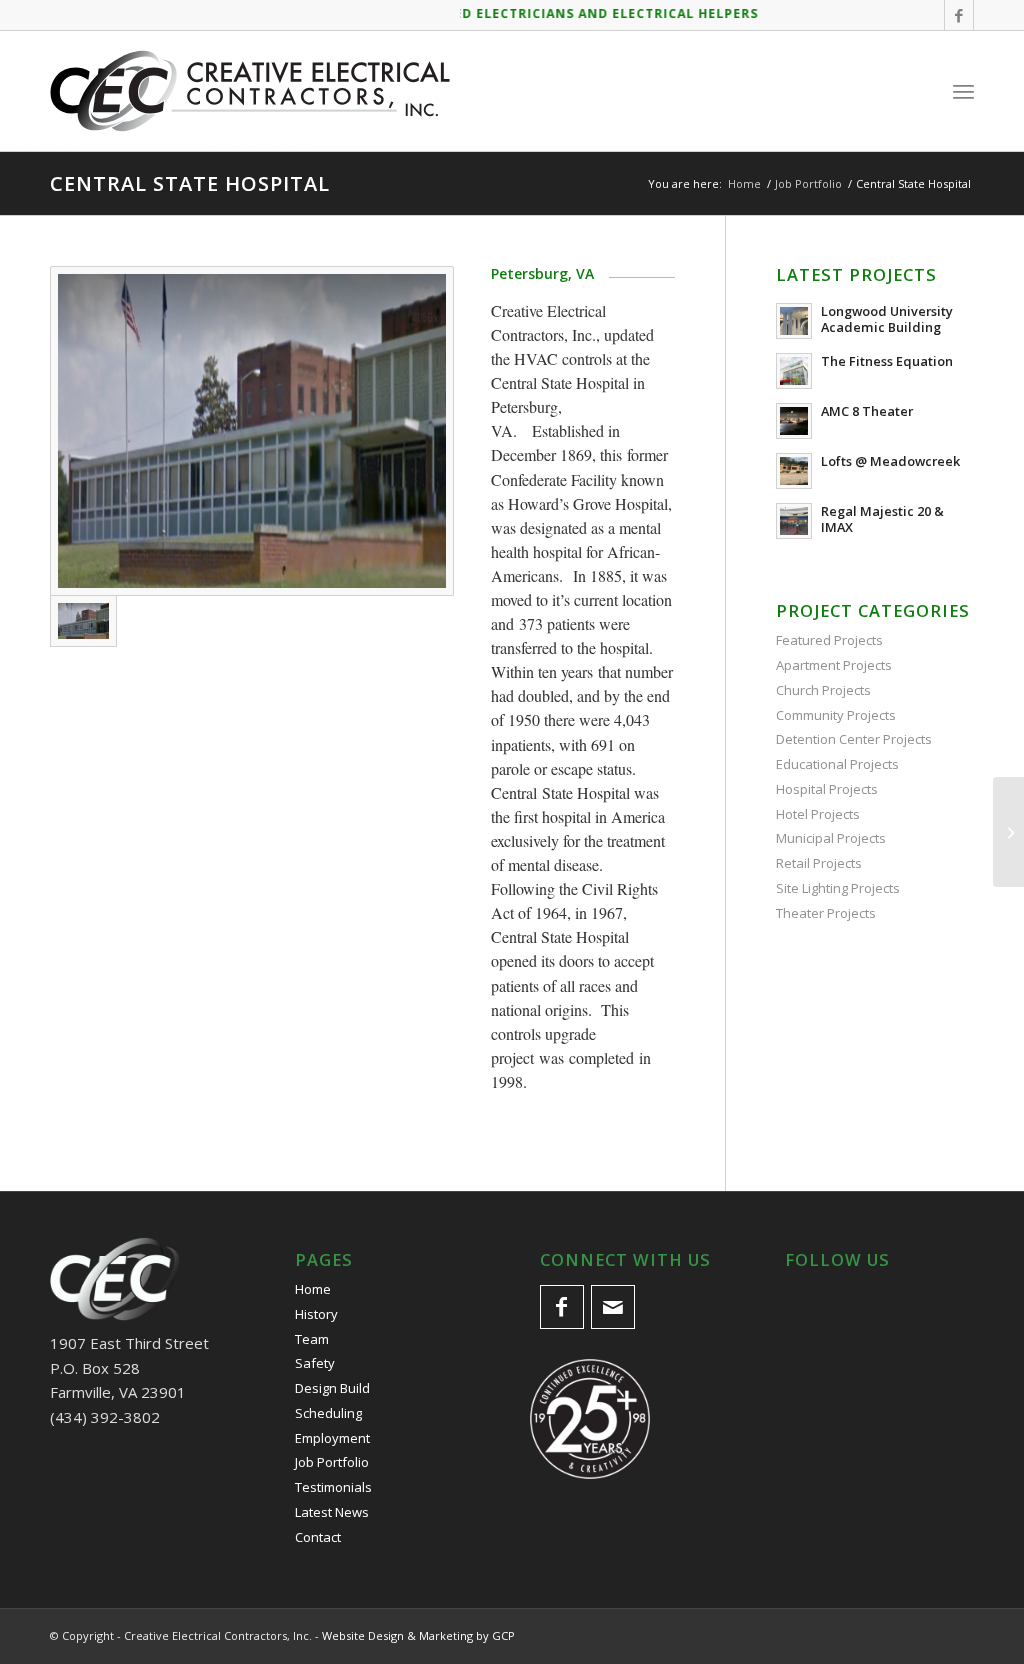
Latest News (332, 1512)
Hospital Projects (827, 789)
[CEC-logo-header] (250, 91)
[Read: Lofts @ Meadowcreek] (794, 471)
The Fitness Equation (887, 361)
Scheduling (328, 1413)
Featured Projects (829, 640)
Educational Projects (837, 764)
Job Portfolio (332, 1462)
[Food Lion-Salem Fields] (1008, 832)
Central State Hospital (190, 183)
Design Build (332, 1388)
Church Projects (823, 690)
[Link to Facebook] (959, 15)
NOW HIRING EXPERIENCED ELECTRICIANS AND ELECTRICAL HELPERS (497, 13)
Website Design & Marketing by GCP (418, 1635)
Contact (318, 1537)
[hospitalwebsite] (252, 431)
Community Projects (836, 715)
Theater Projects (826, 913)
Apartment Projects (834, 665)
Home (313, 1289)
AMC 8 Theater (867, 411)
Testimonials (333, 1487)
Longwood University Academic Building (887, 319)
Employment (332, 1438)
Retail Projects (819, 863)
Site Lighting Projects (838, 888)
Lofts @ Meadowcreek (890, 461)
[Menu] (963, 91)
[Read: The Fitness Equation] (794, 371)
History (316, 1314)
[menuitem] (963, 91)
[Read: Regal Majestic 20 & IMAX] (794, 521)
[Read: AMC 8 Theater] (794, 421)
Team (312, 1339)
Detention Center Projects (854, 739)
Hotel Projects (818, 814)
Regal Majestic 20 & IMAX (882, 519)
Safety (315, 1363)
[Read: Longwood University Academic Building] (794, 321)
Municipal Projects (831, 838)
